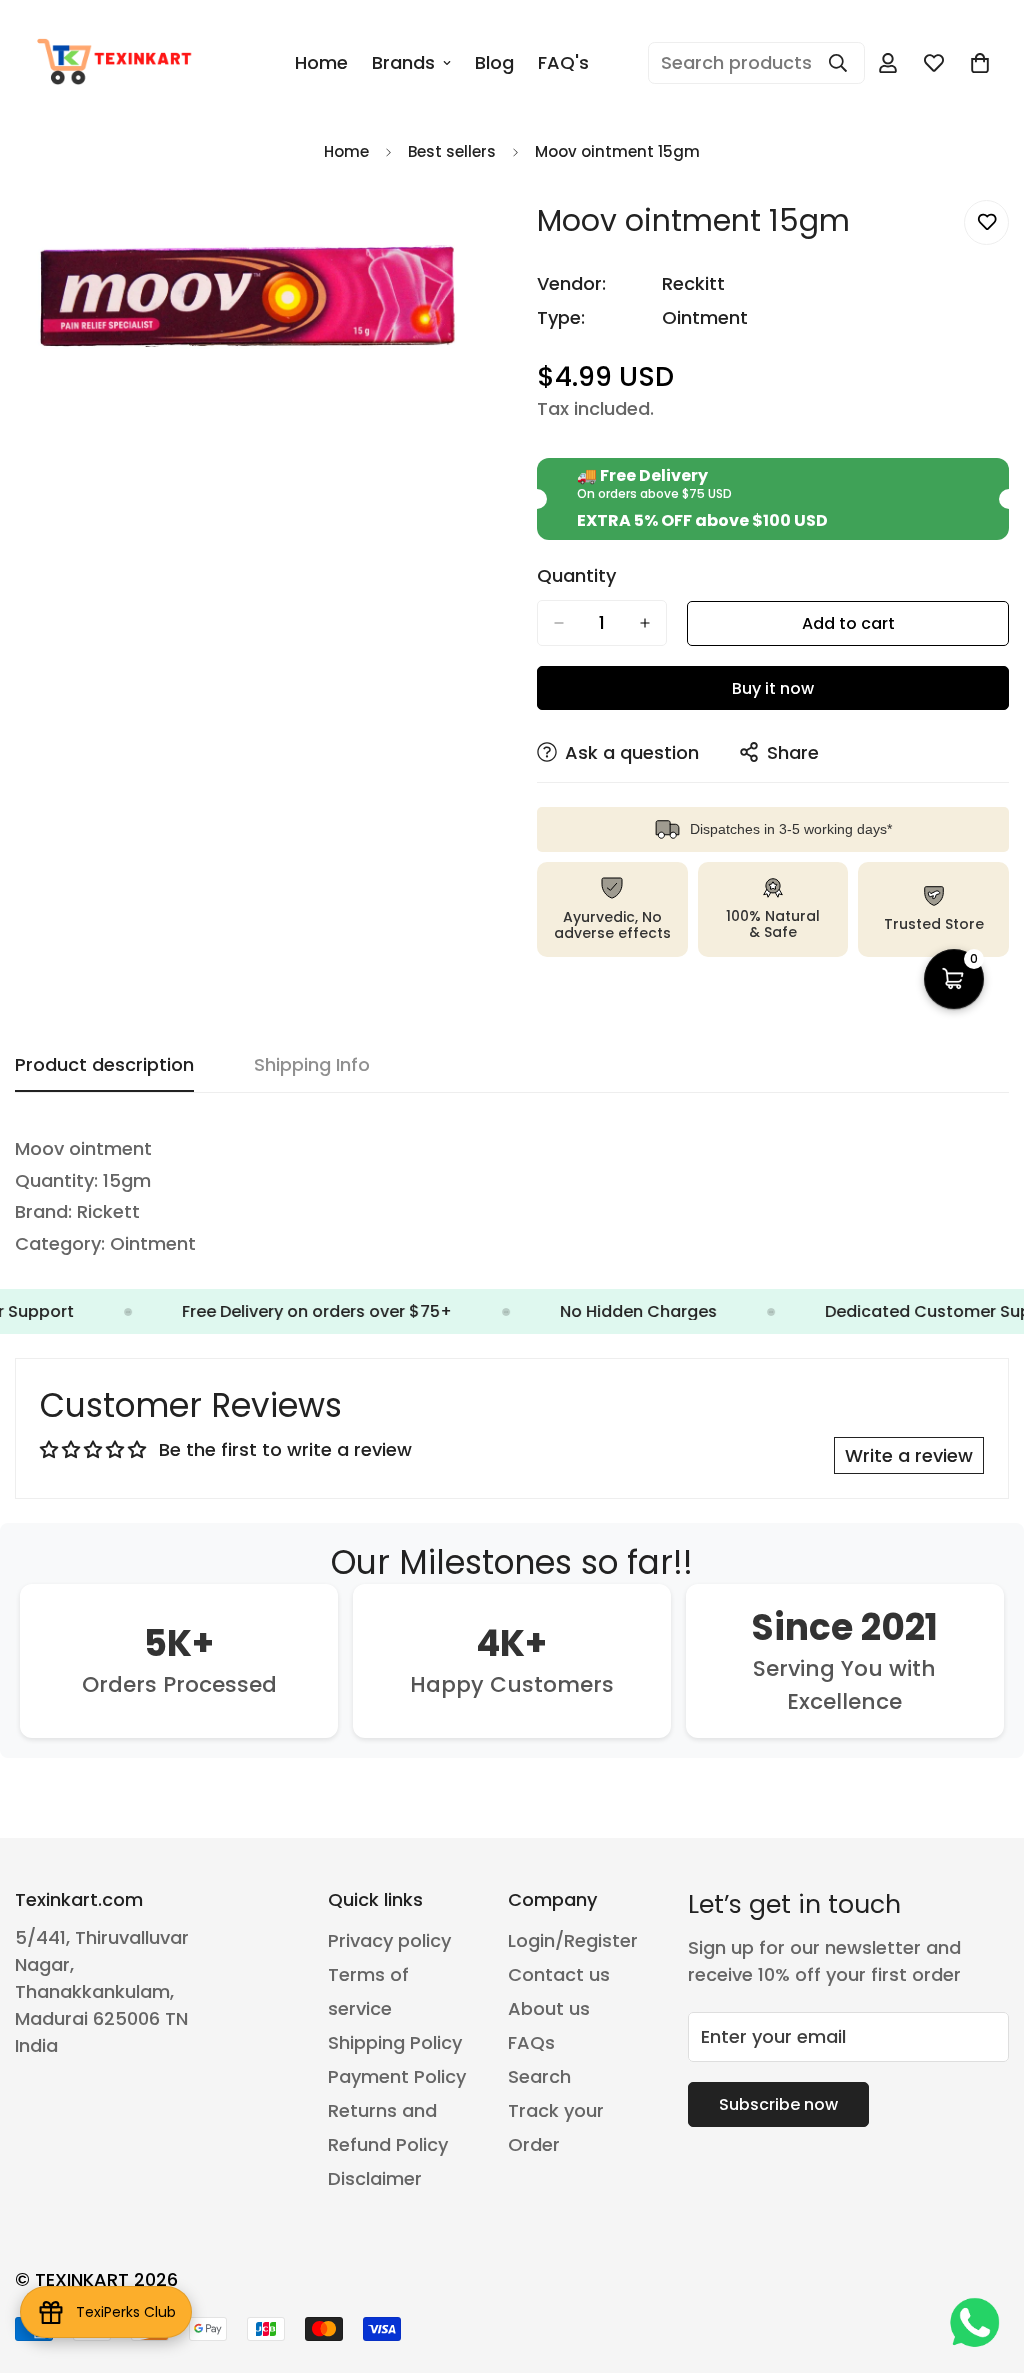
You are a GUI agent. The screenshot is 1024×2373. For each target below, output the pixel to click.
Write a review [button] (909, 1455)
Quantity (576, 576)
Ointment (705, 317)
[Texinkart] (117, 63)
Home (321, 62)
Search (539, 2076)
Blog (494, 62)
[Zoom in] (469, 237)
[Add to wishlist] (986, 222)
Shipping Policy (395, 2042)
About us (549, 2008)
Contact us (559, 1974)
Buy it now (773, 688)
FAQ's (563, 62)
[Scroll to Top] (985, 2264)
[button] (980, 63)
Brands (403, 62)
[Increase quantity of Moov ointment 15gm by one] (645, 623)
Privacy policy (389, 1940)
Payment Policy (397, 2076)
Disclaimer (375, 2178)
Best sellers (452, 151)
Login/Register (573, 1940)
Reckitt (693, 283)
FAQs (531, 2042)
